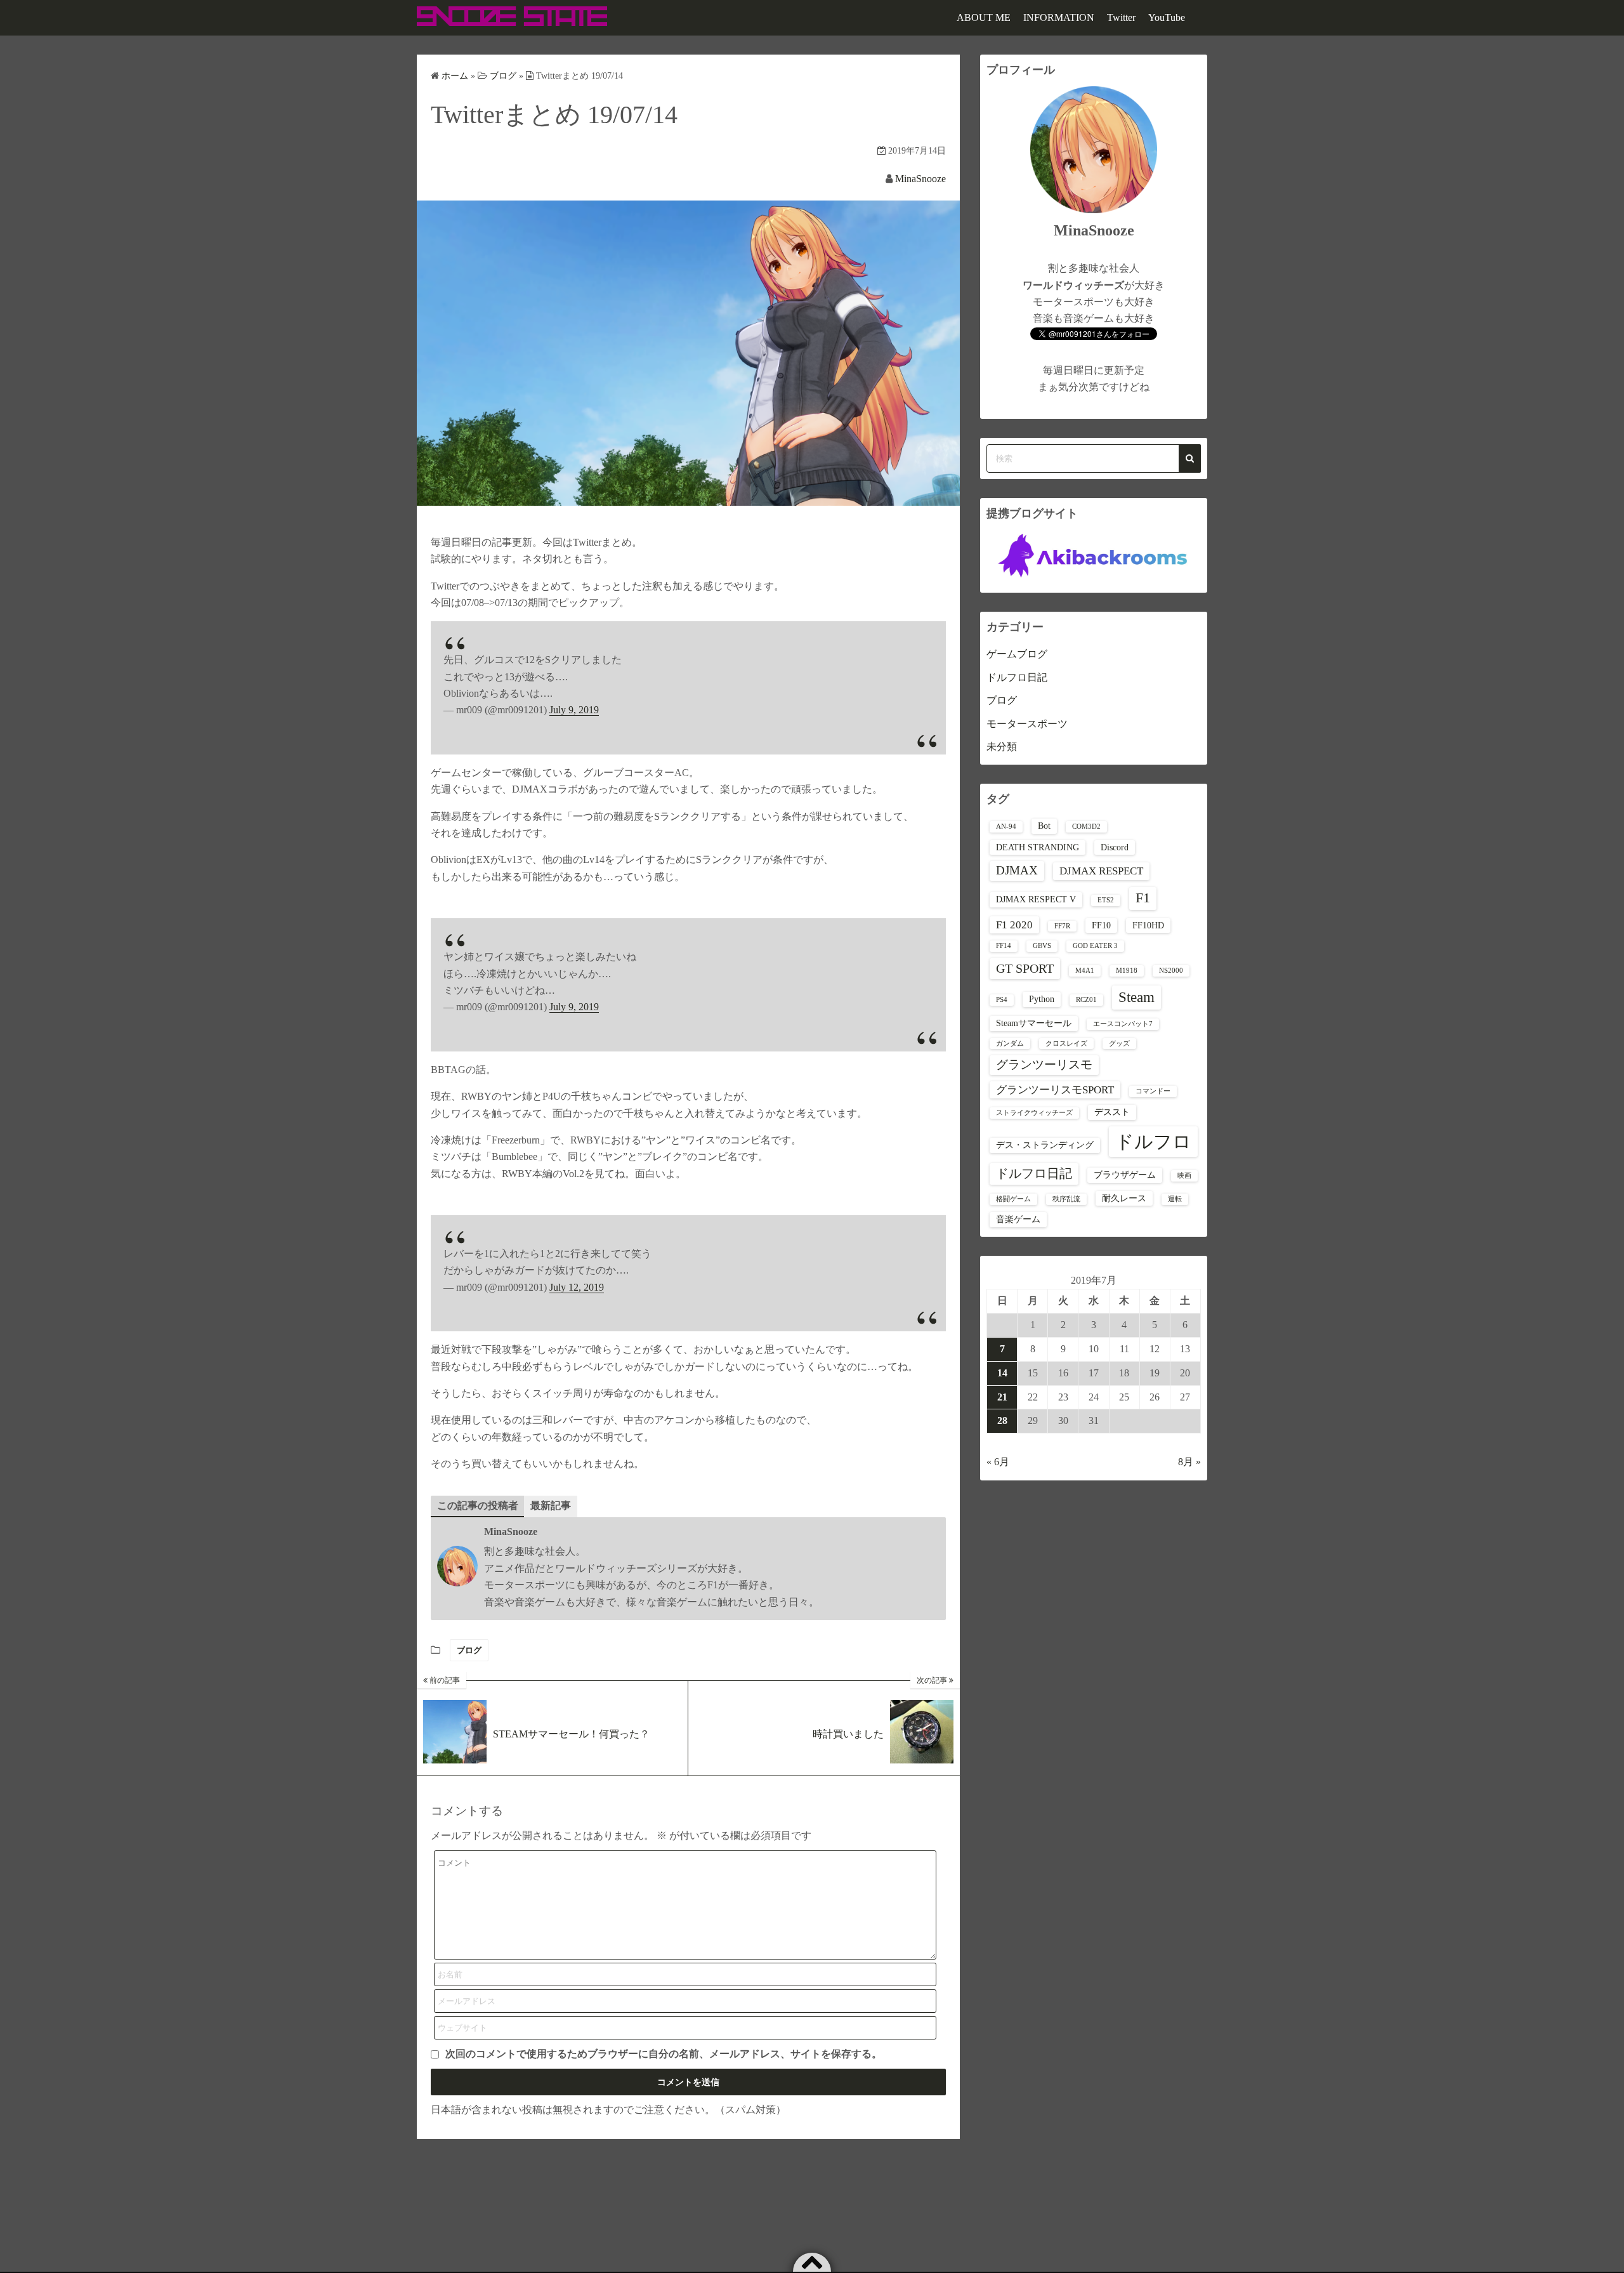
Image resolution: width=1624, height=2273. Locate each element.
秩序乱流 (1066, 1199)
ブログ (469, 1650)
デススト (1112, 1112)
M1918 (1127, 971)
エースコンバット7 (1123, 1024)
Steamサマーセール (1034, 1023)
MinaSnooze (920, 179)
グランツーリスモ (1044, 1064)
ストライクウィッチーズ (1034, 1113)
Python (1042, 999)
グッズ (1119, 1044)
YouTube (1167, 17)
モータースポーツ (1027, 724)
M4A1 (1085, 971)
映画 (1184, 1176)
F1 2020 (1014, 925)
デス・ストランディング (1045, 1145)
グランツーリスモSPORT (1055, 1090)
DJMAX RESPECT (1101, 871)
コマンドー (1153, 1091)
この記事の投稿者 (478, 1505)
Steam (1136, 997)
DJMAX (1017, 870)
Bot (1044, 826)
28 (1002, 1420)
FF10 (1101, 925)
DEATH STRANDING (1038, 847)
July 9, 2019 (574, 710)
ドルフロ (1153, 1142)
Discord (1115, 847)
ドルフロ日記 (1017, 677)
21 (1002, 1397)
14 (1002, 1373)
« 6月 (998, 1462)
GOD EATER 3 (1095, 946)
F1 (1143, 898)
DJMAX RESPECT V (1036, 899)
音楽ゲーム (1018, 1219)
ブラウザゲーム (1125, 1175)
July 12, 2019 (577, 1287)
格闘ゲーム (1013, 1199)
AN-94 (1006, 827)
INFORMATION (1059, 17)
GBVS (1042, 946)
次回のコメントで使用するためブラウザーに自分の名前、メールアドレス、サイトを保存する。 (664, 2054)
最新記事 (551, 1505)
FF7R (1062, 926)
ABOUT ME (984, 17)
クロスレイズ (1066, 1044)
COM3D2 (1086, 827)
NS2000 (1171, 971)
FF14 (1004, 946)
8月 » (1189, 1462)
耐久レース (1124, 1198)
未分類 (1002, 747)
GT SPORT (1025, 968)
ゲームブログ (1017, 654)
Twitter (1121, 17)
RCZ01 (1086, 1000)
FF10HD (1148, 925)
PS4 (1002, 1000)
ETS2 (1106, 900)
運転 (1175, 1199)
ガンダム (1010, 1044)
